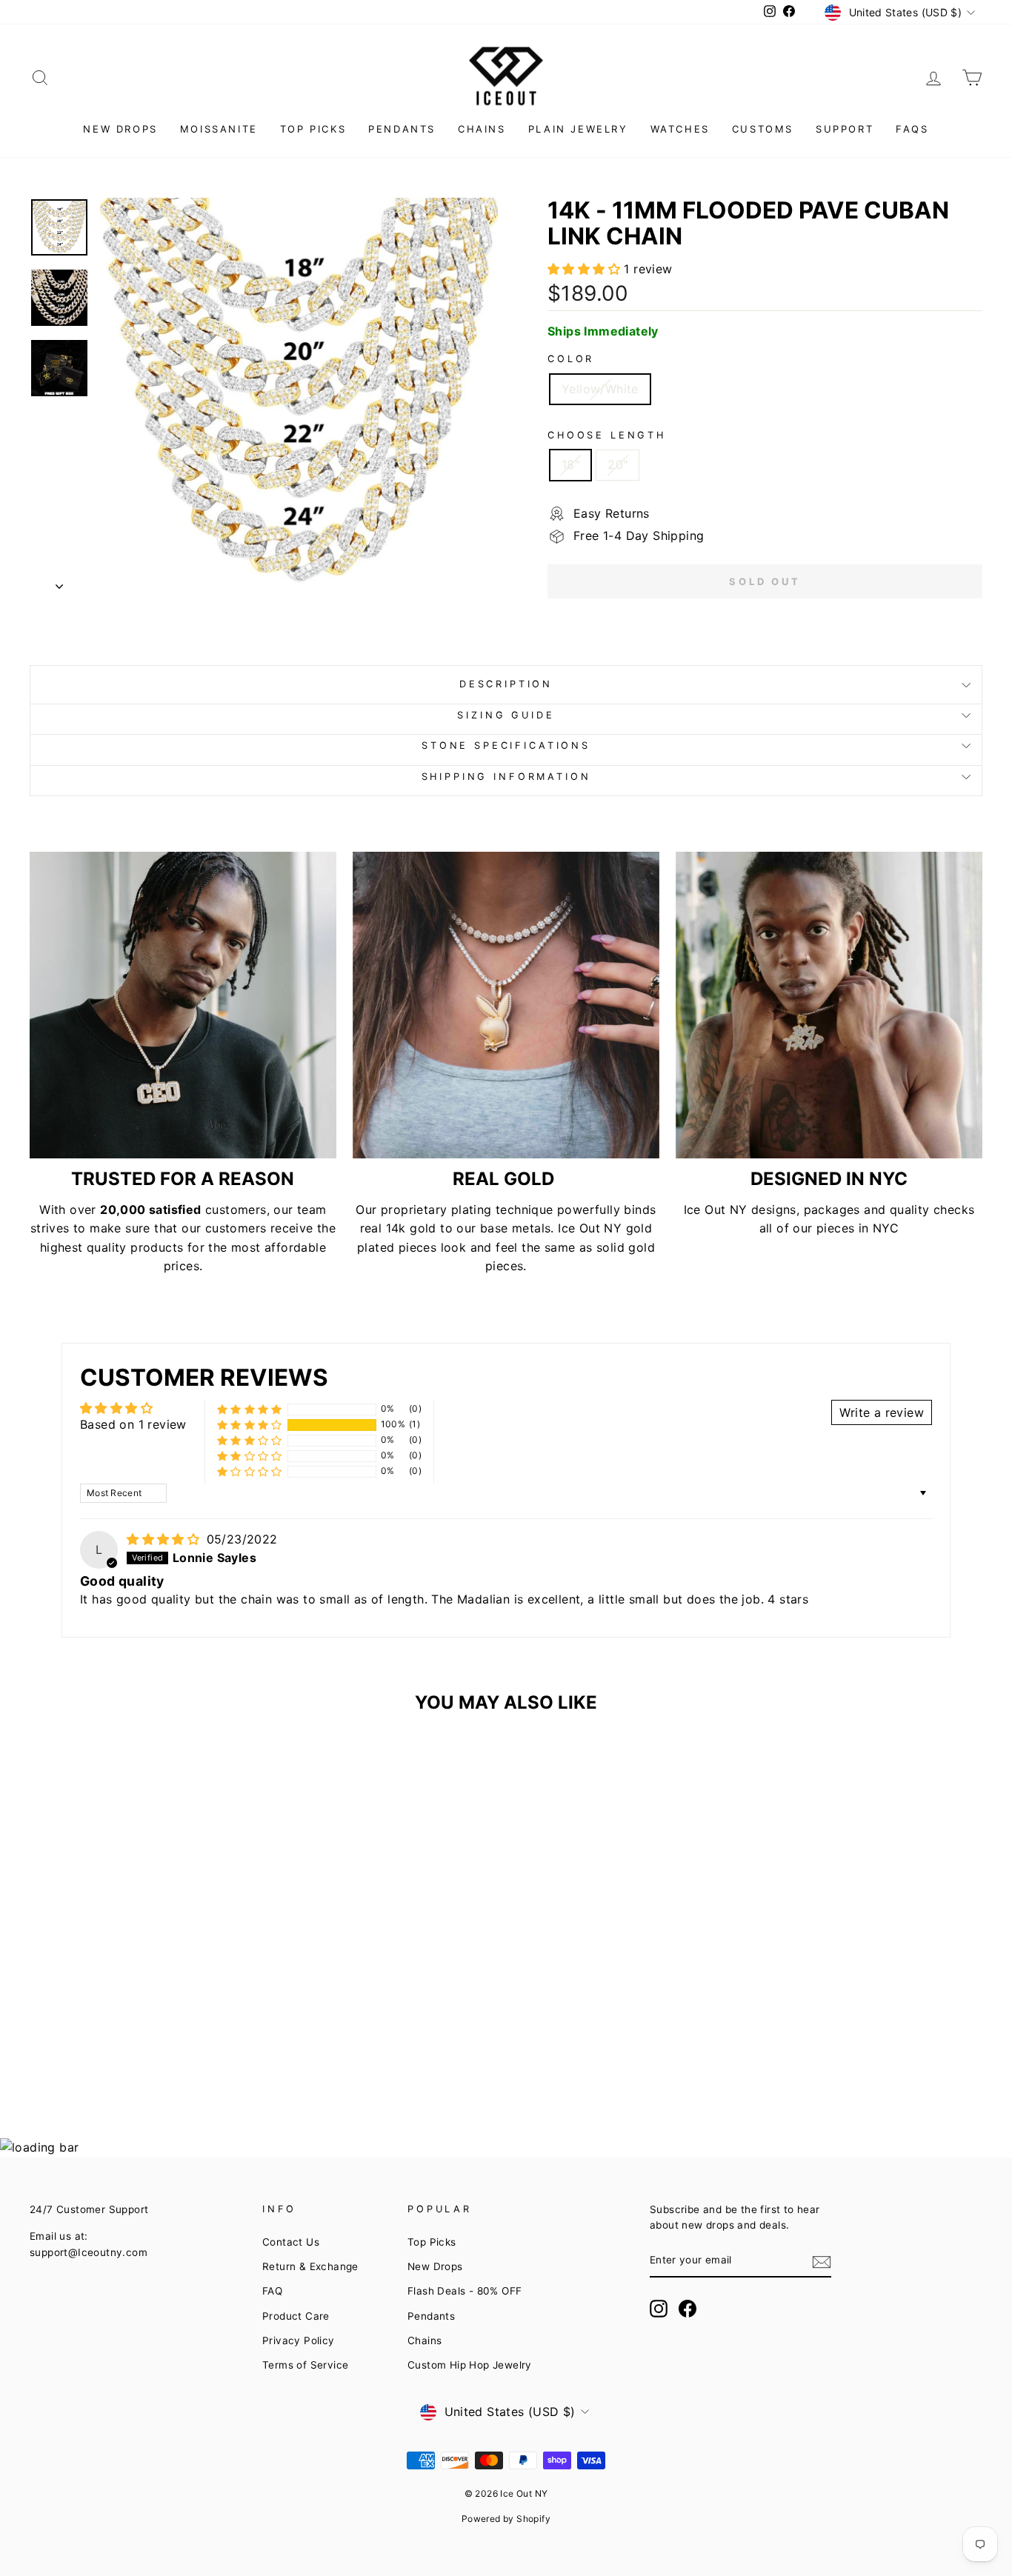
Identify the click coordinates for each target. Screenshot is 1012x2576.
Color (571, 359)
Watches (680, 129)
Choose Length (607, 435)
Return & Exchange (310, 2266)
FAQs (912, 129)
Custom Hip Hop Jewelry (470, 2365)
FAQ (272, 2291)
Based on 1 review (133, 1424)
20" (617, 464)
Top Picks (313, 129)
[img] (165, 1539)
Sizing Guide (506, 715)
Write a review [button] (882, 1412)
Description (506, 684)
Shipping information (506, 777)
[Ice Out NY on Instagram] (659, 2309)
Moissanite (219, 129)
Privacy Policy (299, 2340)
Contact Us (291, 2242)
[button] (586, 269)
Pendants (402, 129)
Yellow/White (600, 389)
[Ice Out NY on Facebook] (688, 2309)
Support (845, 129)
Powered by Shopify (506, 2519)
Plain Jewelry (578, 129)
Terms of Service (305, 2365)
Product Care (296, 2316)
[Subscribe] (822, 2261)
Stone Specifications (506, 745)
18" (570, 464)
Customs (763, 129)
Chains (482, 129)
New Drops (120, 129)
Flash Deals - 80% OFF (465, 2291)
